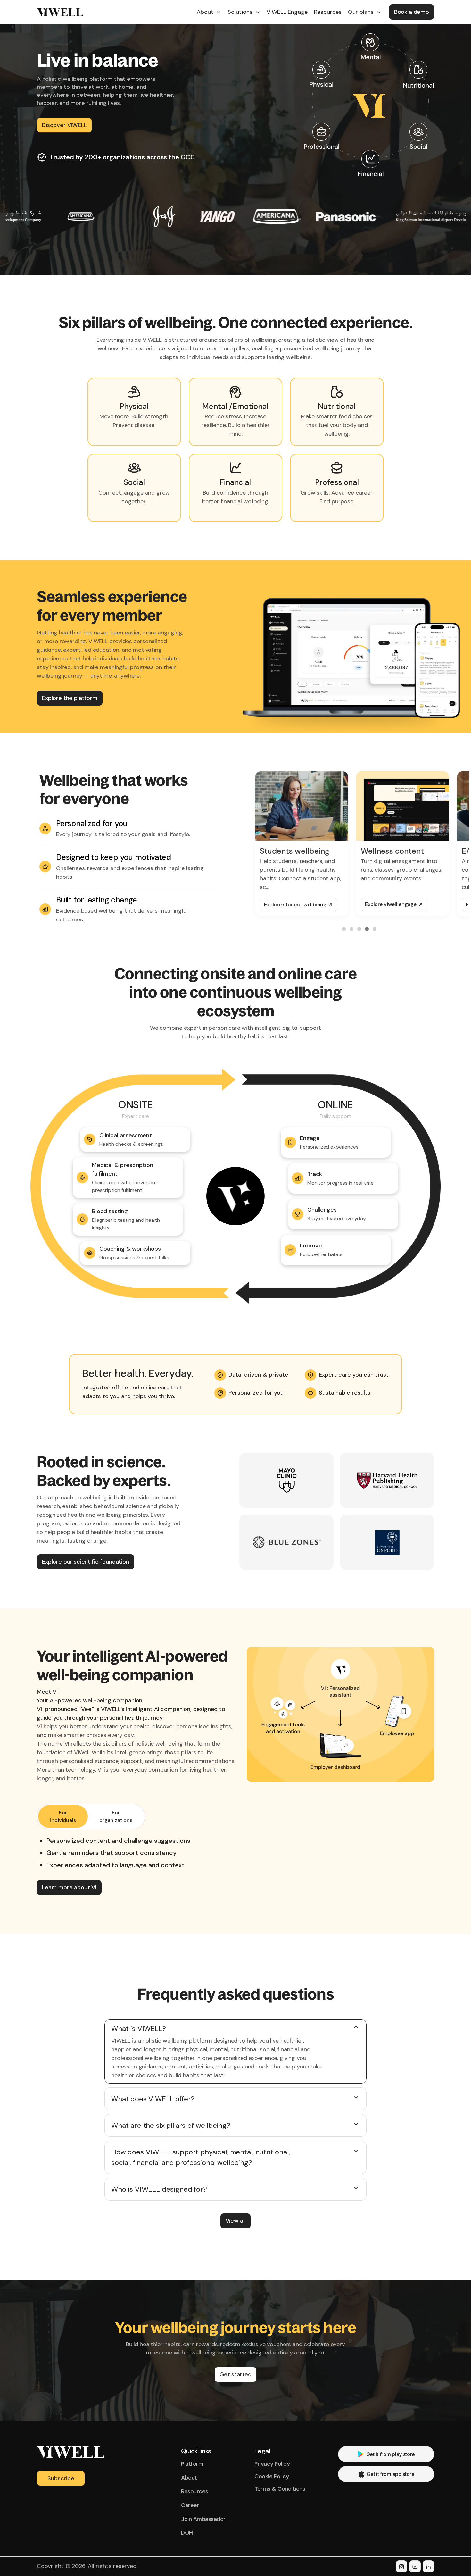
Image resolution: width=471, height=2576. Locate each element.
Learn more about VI (69, 1887)
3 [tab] (360, 929)
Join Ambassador (203, 2519)
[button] (209, 12)
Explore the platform (70, 698)
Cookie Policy (272, 2476)
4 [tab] (368, 929)
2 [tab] (352, 929)
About (205, 12)
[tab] (63, 1817)
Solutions (240, 12)
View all (236, 2221)
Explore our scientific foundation (86, 1562)
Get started (235, 2374)
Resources (195, 2491)
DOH (187, 2533)
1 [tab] (345, 929)
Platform (192, 2464)
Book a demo (412, 12)
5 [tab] (376, 929)
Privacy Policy (272, 2464)
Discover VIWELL (64, 125)
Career (190, 2505)
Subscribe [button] (61, 2478)
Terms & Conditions (280, 2489)
